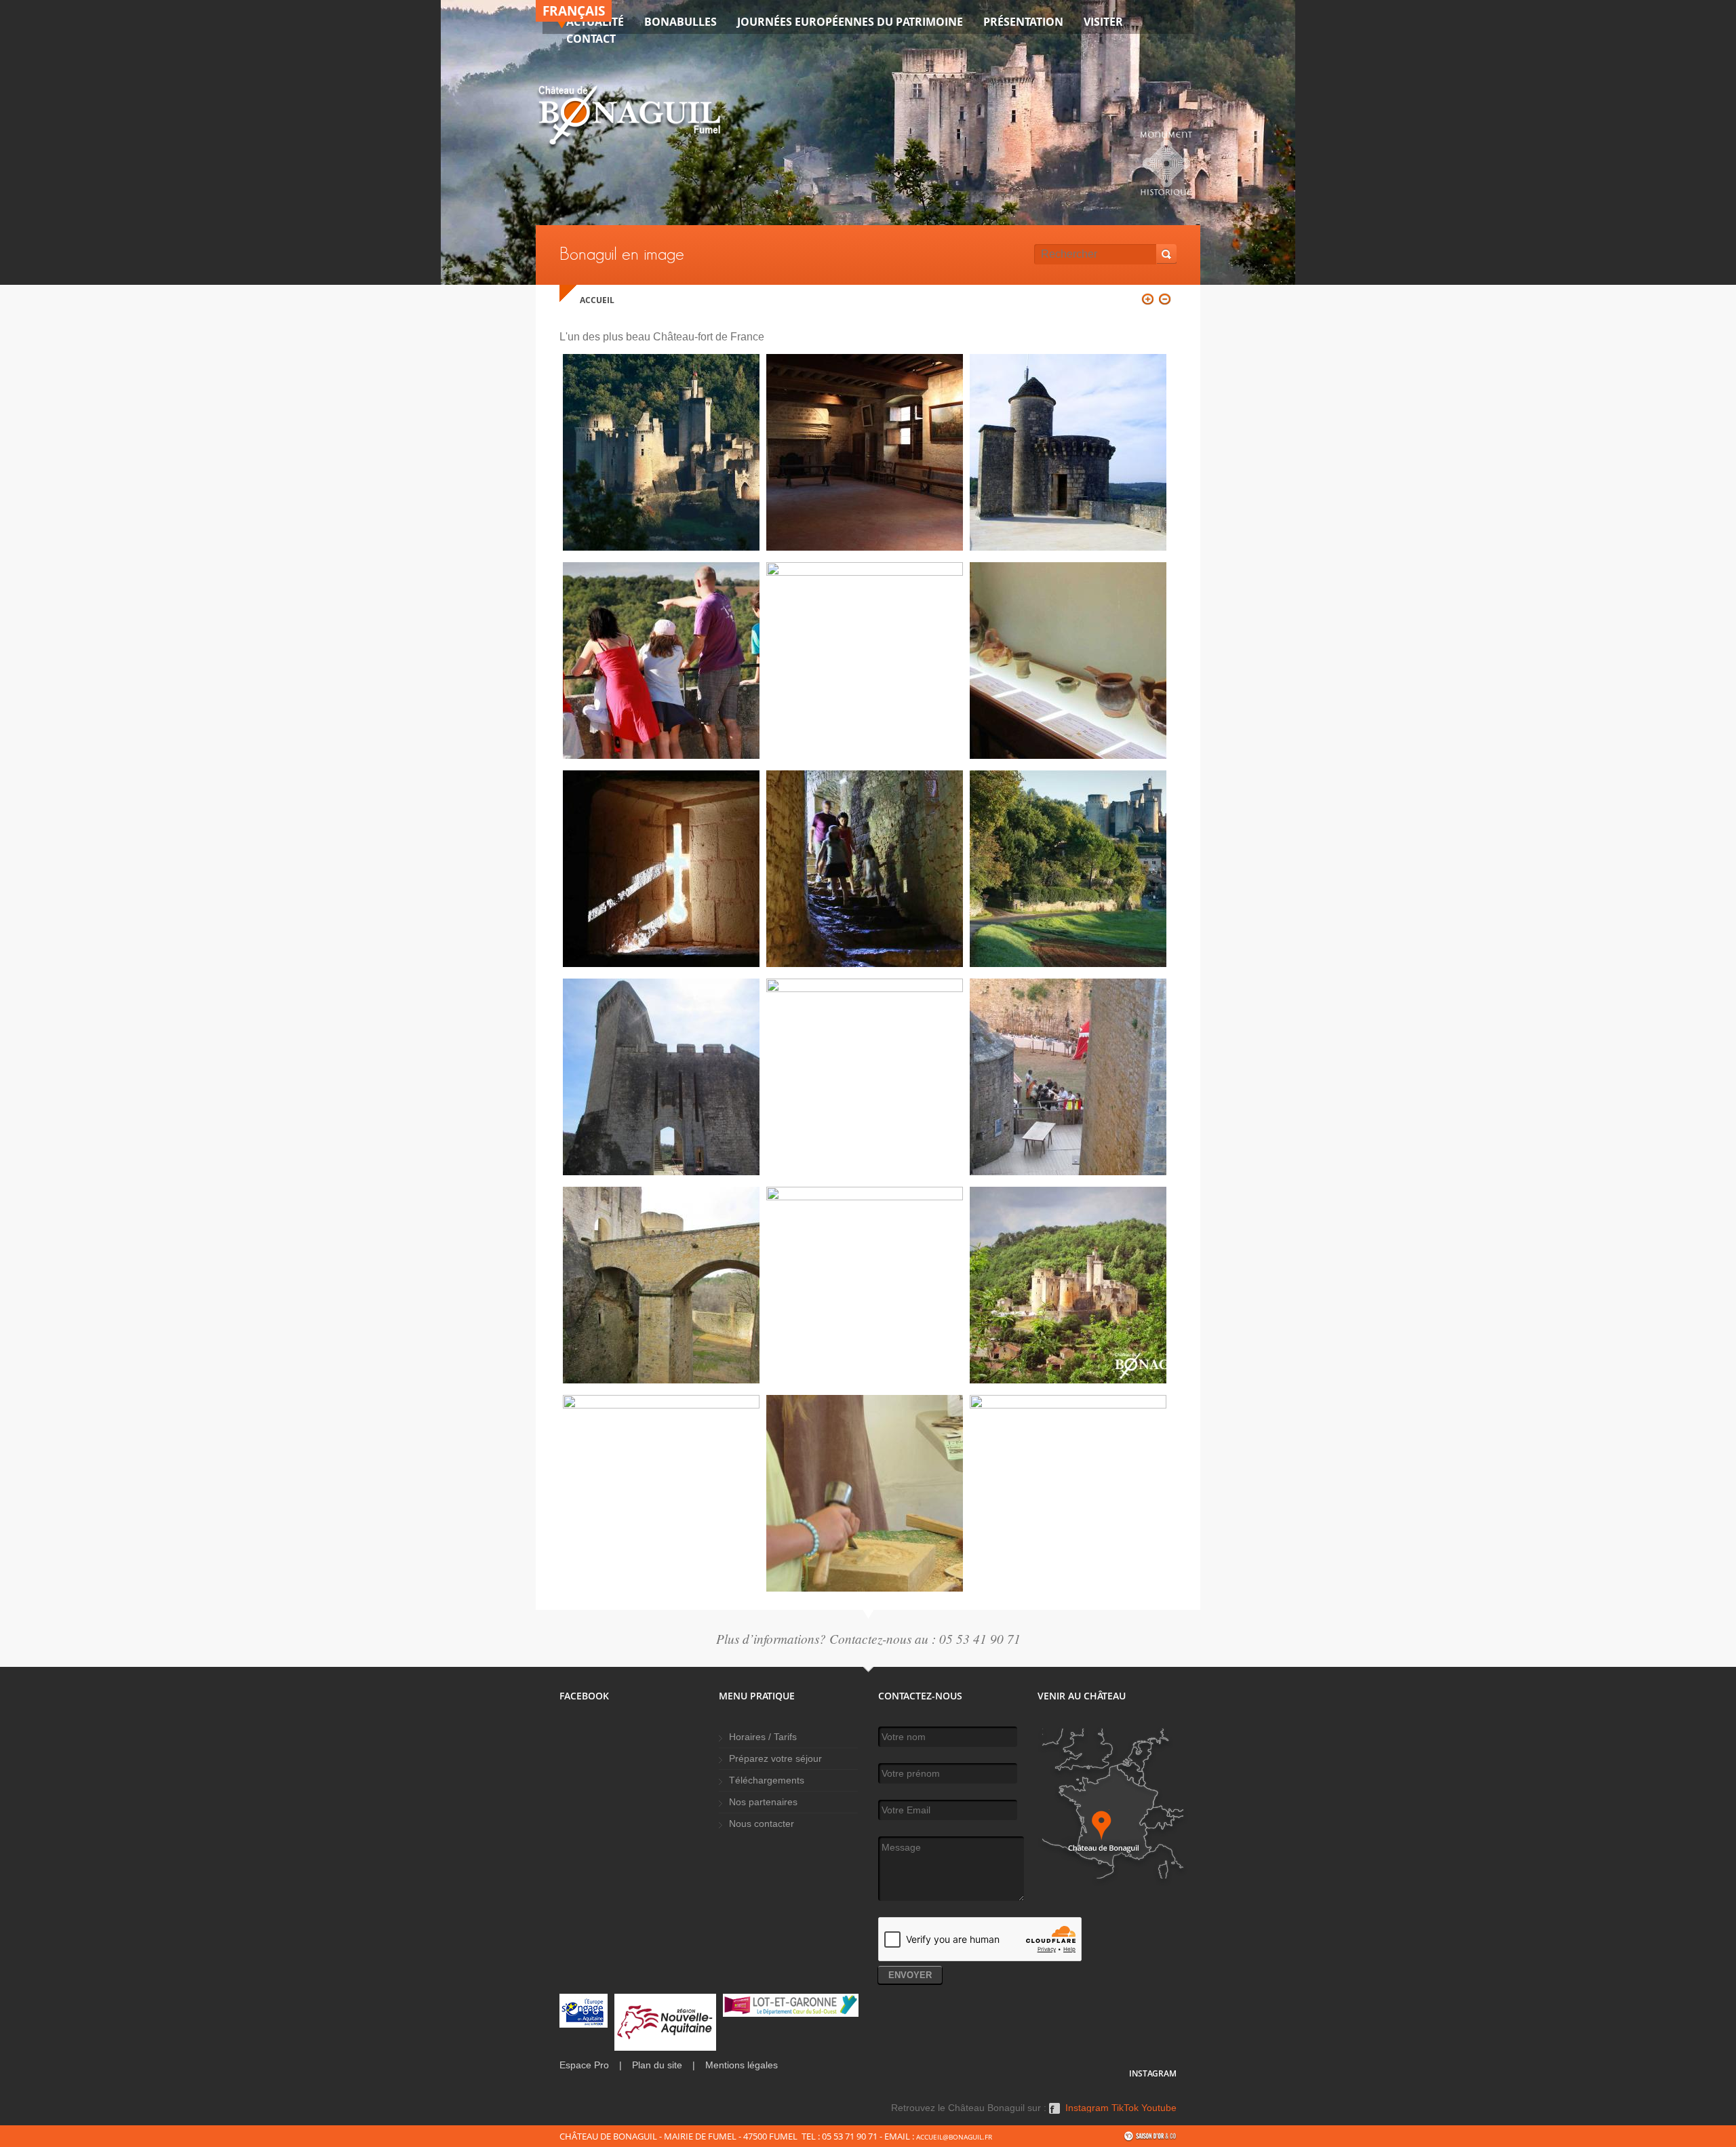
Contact (591, 39)
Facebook (1054, 2113)
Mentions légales (742, 2065)
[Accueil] (629, 118)
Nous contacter (762, 1824)
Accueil (597, 300)
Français (574, 11)
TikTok (1125, 2108)
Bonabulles (680, 22)
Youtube (1159, 2108)
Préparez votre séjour (775, 1759)
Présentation (1023, 22)
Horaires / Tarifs (763, 1737)
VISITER (1103, 22)
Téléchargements (767, 1780)
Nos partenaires (763, 1802)
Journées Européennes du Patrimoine (850, 22)
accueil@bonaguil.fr (954, 2137)
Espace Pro (584, 2065)
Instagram (1087, 2108)
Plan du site (657, 2065)
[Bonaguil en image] (661, 547)
